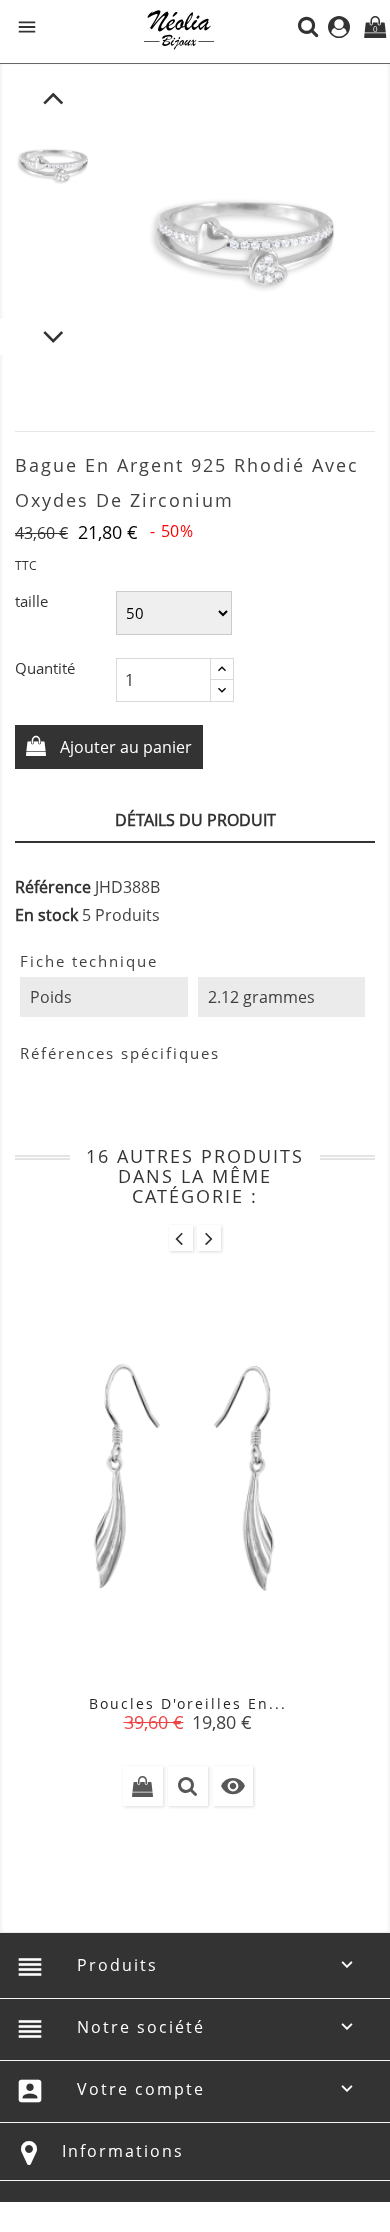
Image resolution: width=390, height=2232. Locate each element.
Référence (53, 887)
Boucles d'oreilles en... (188, 1703)
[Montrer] (188, 1786)
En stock (46, 915)
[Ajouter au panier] (143, 1786)
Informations (123, 2151)
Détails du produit (195, 820)
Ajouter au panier (124, 747)
